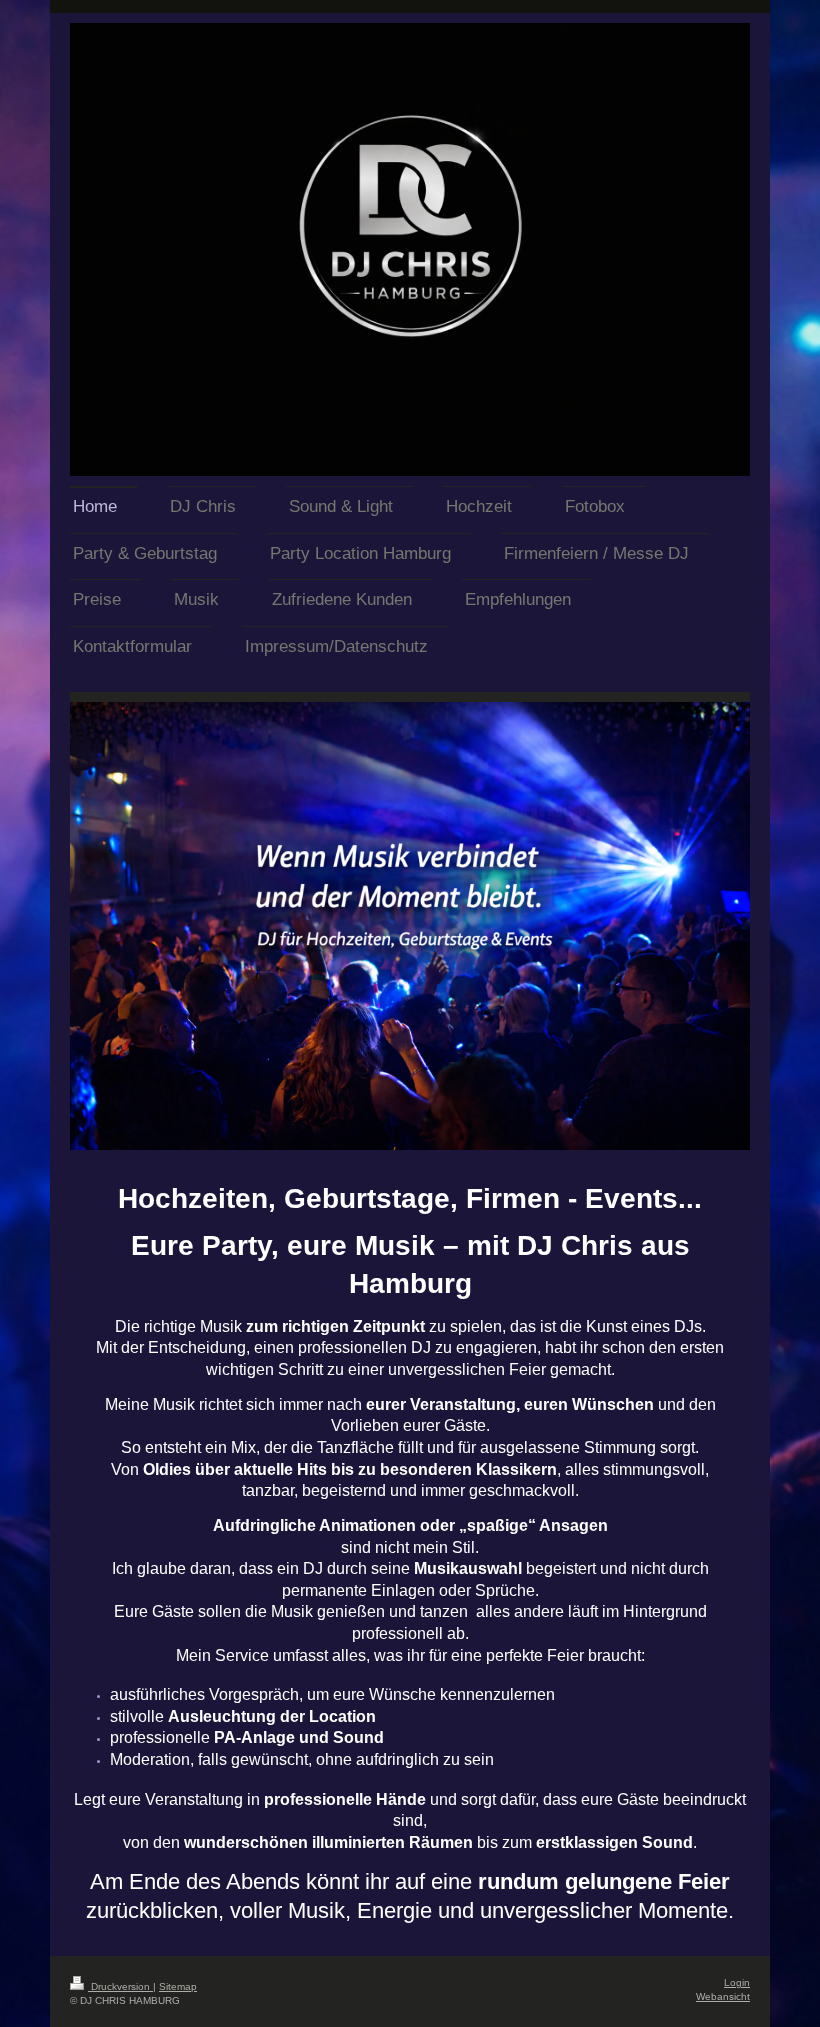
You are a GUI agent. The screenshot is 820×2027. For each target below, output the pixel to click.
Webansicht (723, 1996)
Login (737, 1982)
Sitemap (178, 1986)
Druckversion (120, 1986)
